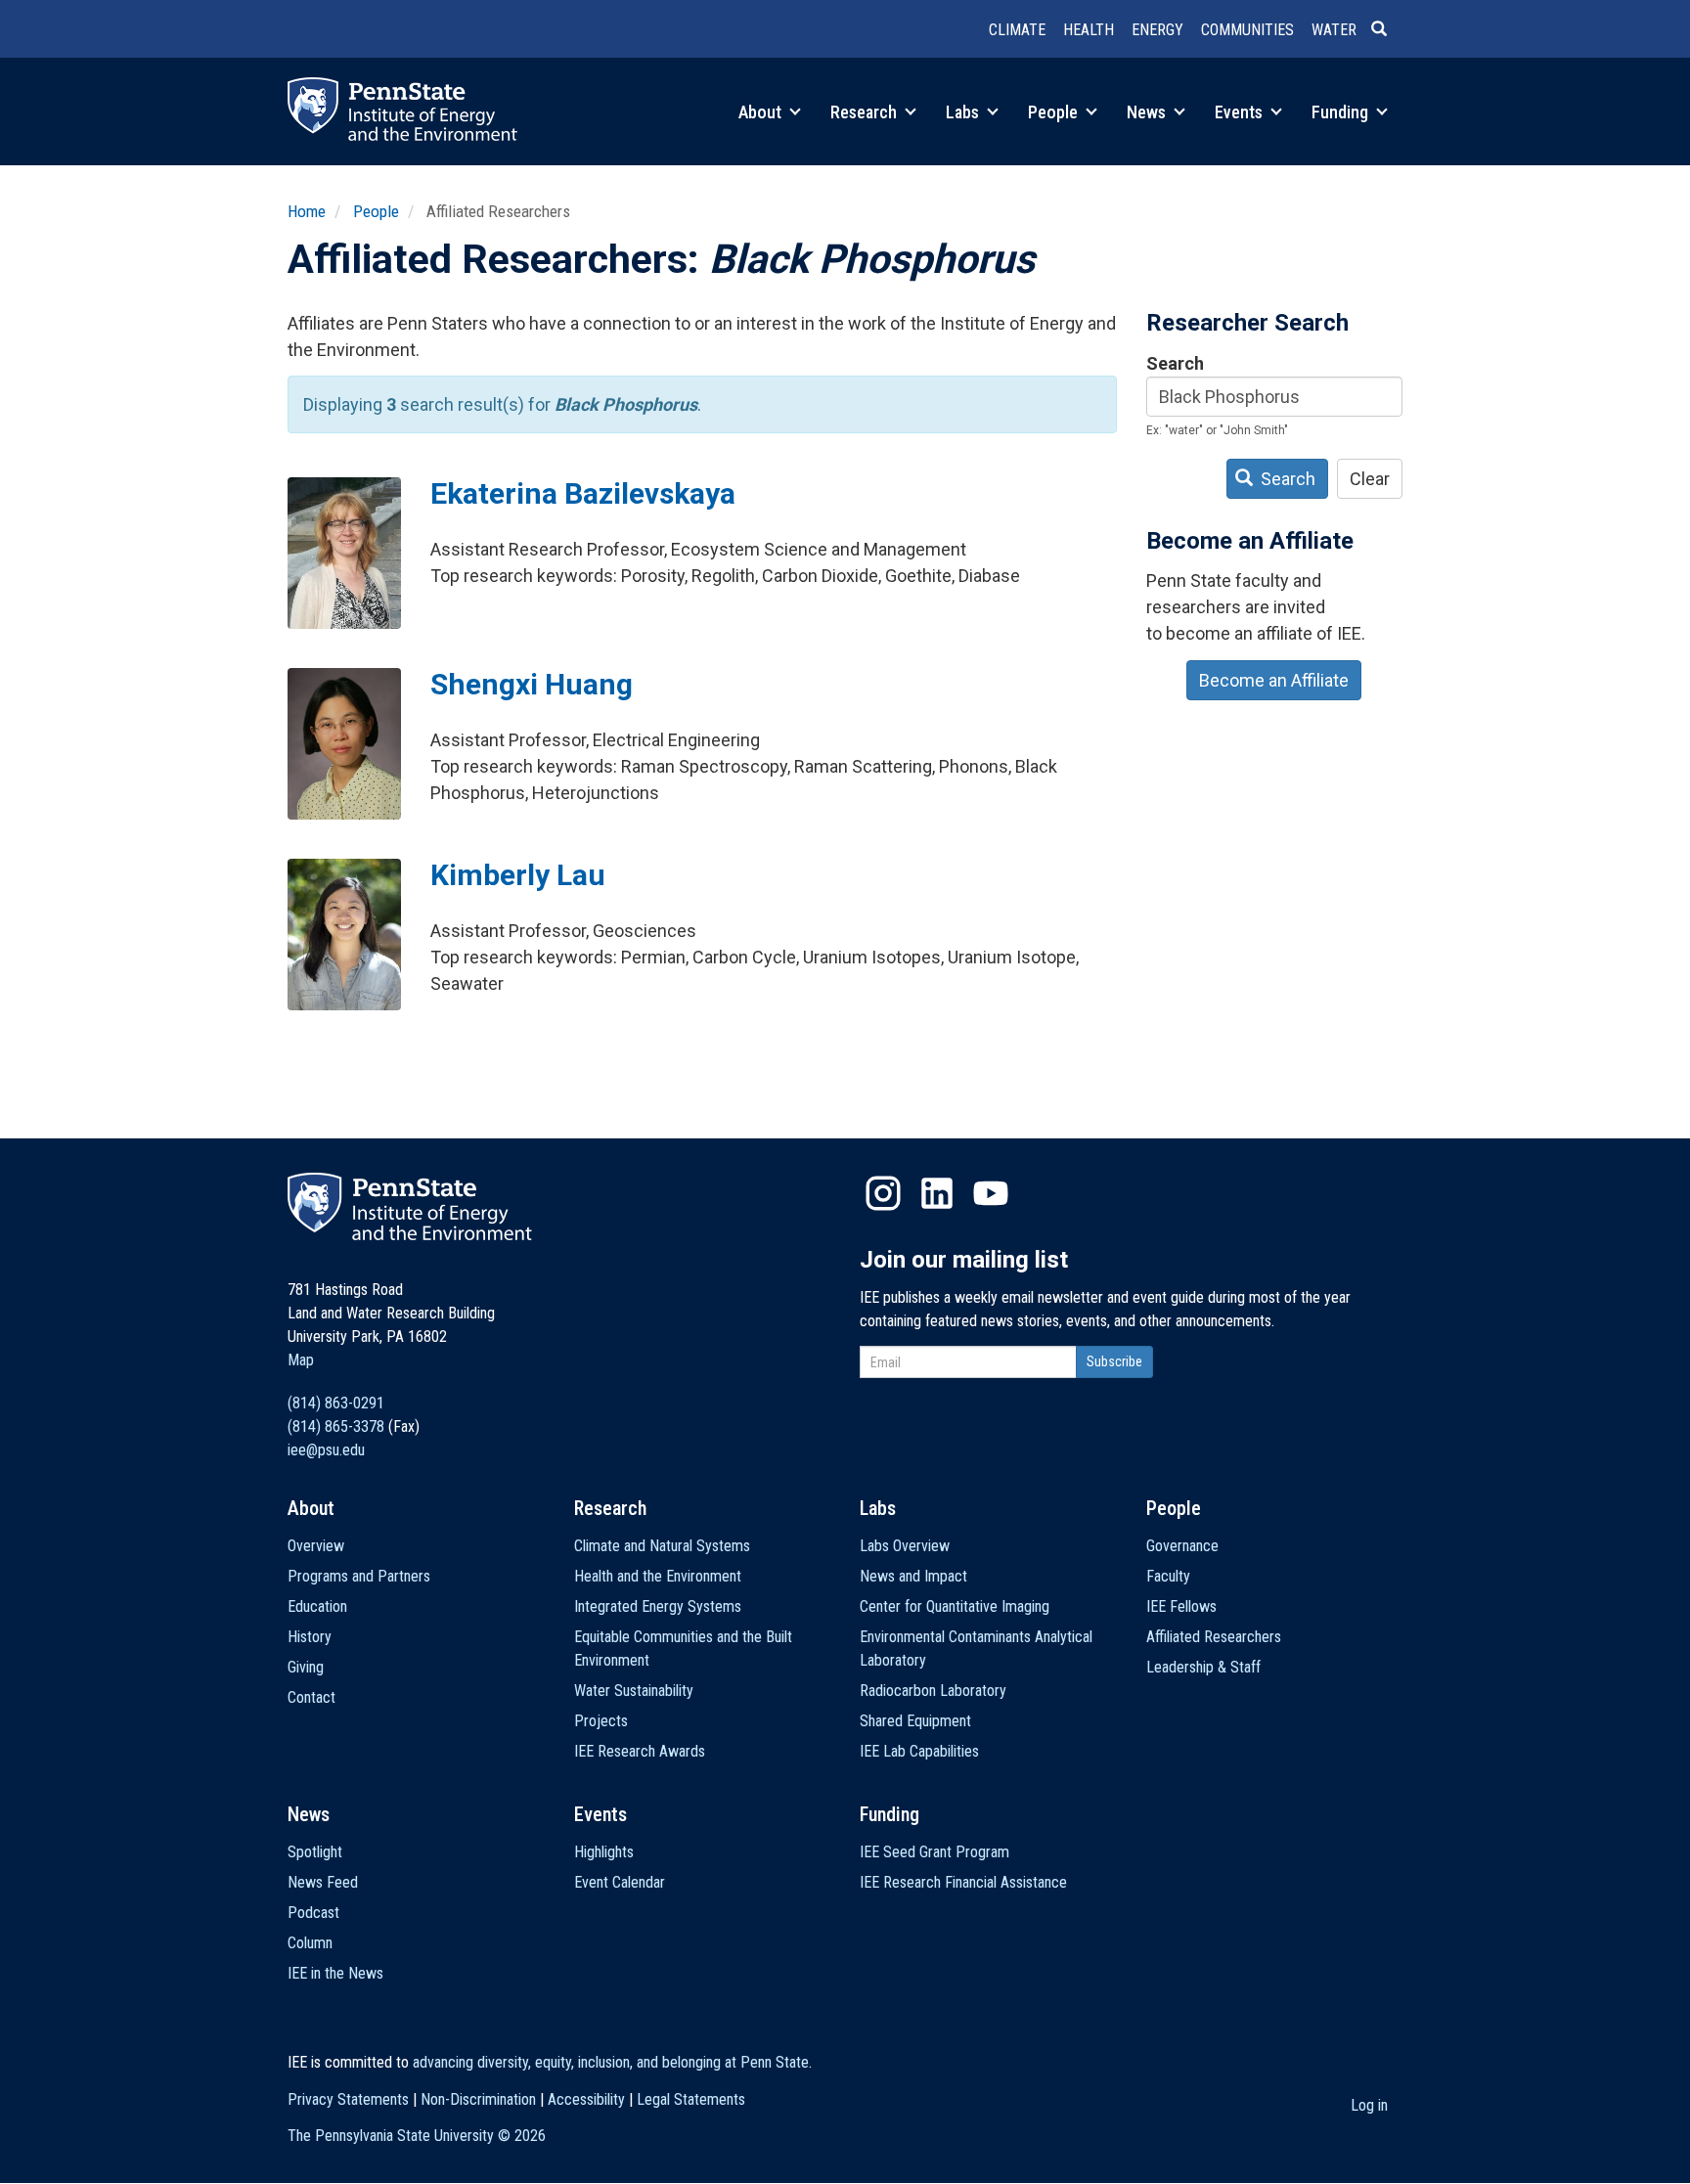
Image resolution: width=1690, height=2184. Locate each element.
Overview (316, 1546)
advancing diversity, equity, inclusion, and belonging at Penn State (611, 2062)
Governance (1182, 1546)
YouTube (991, 1193)
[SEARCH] (1387, 30)
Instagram (883, 1193)
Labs (964, 112)
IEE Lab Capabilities (919, 1751)
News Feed (323, 1882)
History (310, 1637)
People (1055, 112)
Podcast (313, 1913)
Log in (1369, 2105)
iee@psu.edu (326, 1450)
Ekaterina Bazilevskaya (583, 493)
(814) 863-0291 (336, 1403)
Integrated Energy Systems (658, 1606)
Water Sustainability (634, 1691)
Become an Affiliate (1274, 680)
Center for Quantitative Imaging (955, 1606)
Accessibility (586, 2099)
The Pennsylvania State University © (417, 2136)
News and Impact (913, 1576)
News (1148, 112)
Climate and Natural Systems (662, 1546)
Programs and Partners (359, 1576)
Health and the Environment (658, 1576)
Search (1175, 363)
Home (307, 211)
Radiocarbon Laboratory (933, 1691)
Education (317, 1606)
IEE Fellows (1181, 1606)
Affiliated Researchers (1214, 1637)
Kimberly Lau (518, 875)
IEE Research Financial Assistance (963, 1882)
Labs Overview (905, 1546)
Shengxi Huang (532, 684)
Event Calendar (620, 1882)
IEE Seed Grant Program (934, 1852)
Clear (1370, 479)
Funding (1342, 112)
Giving (306, 1667)
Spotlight (315, 1852)
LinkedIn (937, 1193)
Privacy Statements (348, 2099)
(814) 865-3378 (336, 1426)
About (762, 112)
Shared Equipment (915, 1721)
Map (301, 1360)
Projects (601, 1721)
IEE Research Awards (640, 1751)
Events (1241, 112)
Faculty (1168, 1576)
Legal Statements (691, 2099)
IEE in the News (335, 1973)
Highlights (604, 1852)
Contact (311, 1697)
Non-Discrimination (478, 2099)
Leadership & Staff (1203, 1667)
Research (866, 112)
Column (310, 1943)
